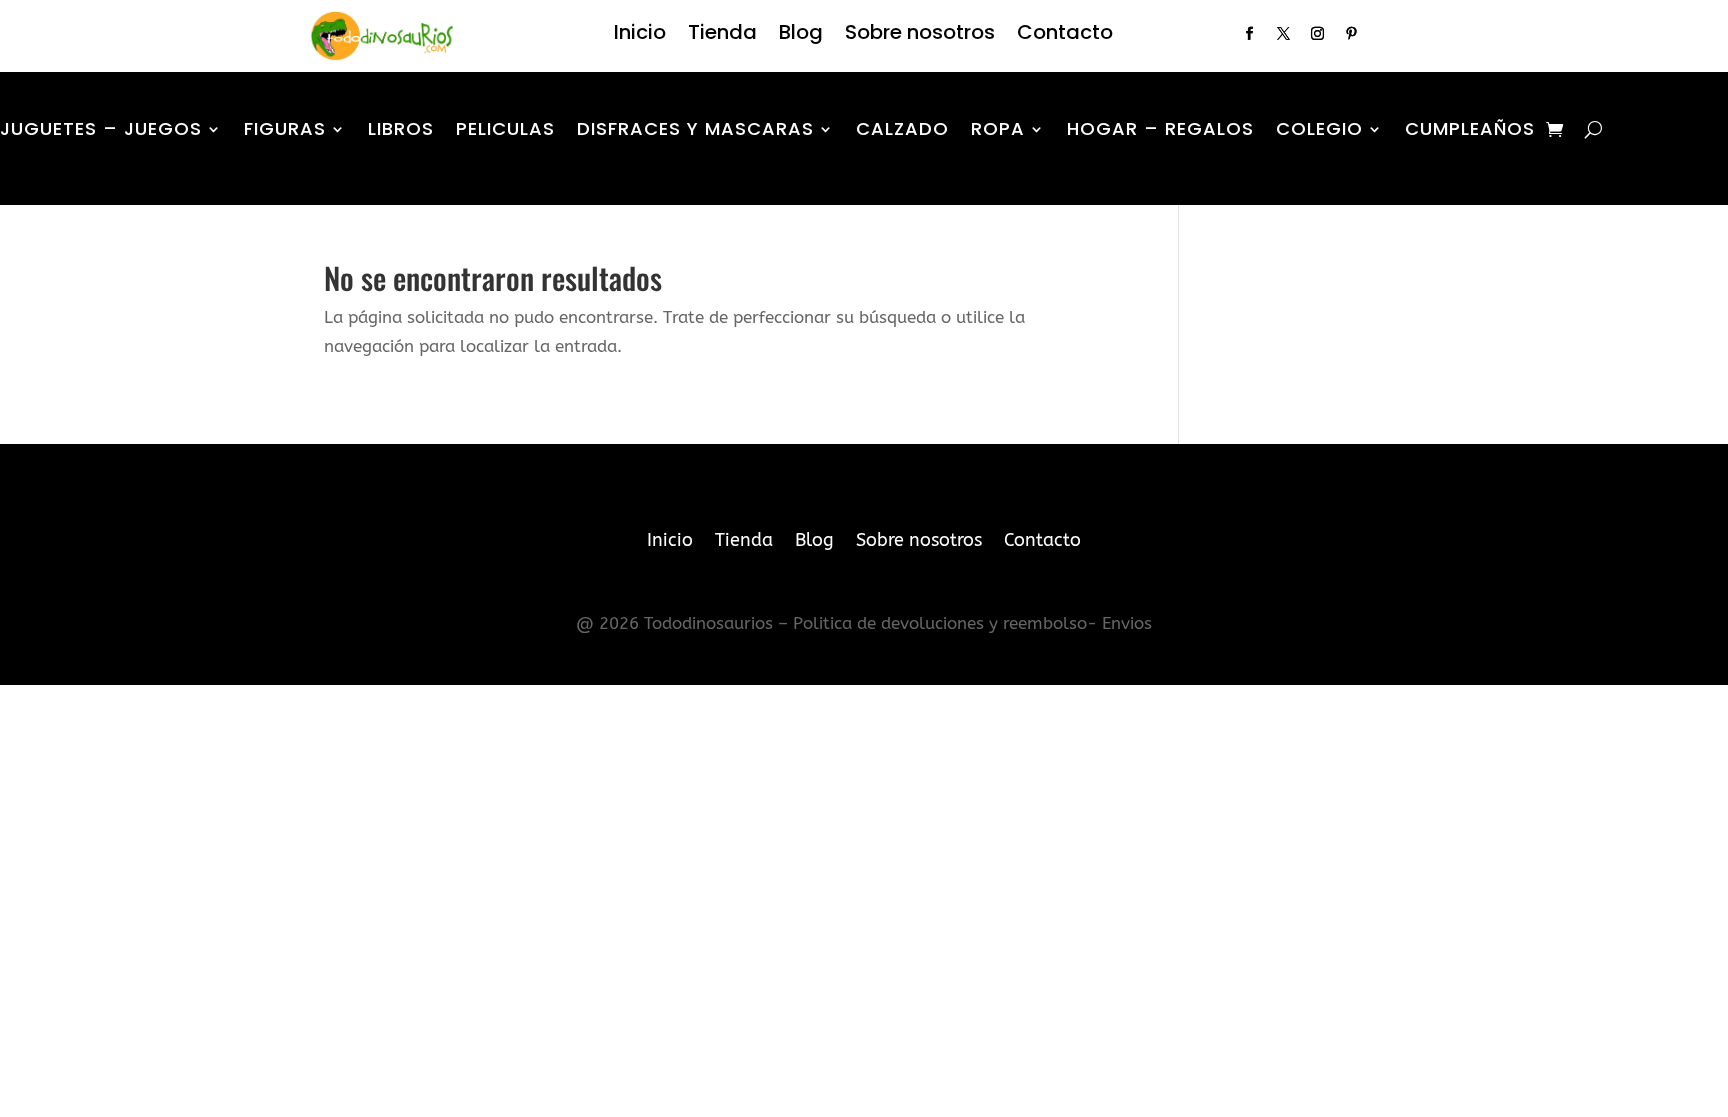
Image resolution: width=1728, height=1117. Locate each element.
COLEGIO (1319, 131)
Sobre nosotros (920, 35)
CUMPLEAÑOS (1470, 131)
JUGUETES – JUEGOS (101, 131)
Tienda (722, 35)
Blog (801, 35)
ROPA (998, 131)
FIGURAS (285, 131)
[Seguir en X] (1283, 34)
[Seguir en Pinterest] (1351, 34)
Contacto (1065, 35)
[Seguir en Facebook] (1249, 34)
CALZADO (902, 131)
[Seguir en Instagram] (1317, 34)
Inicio (640, 35)
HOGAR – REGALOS (1160, 131)
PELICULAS (505, 131)
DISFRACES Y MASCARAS (695, 131)
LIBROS (401, 131)
